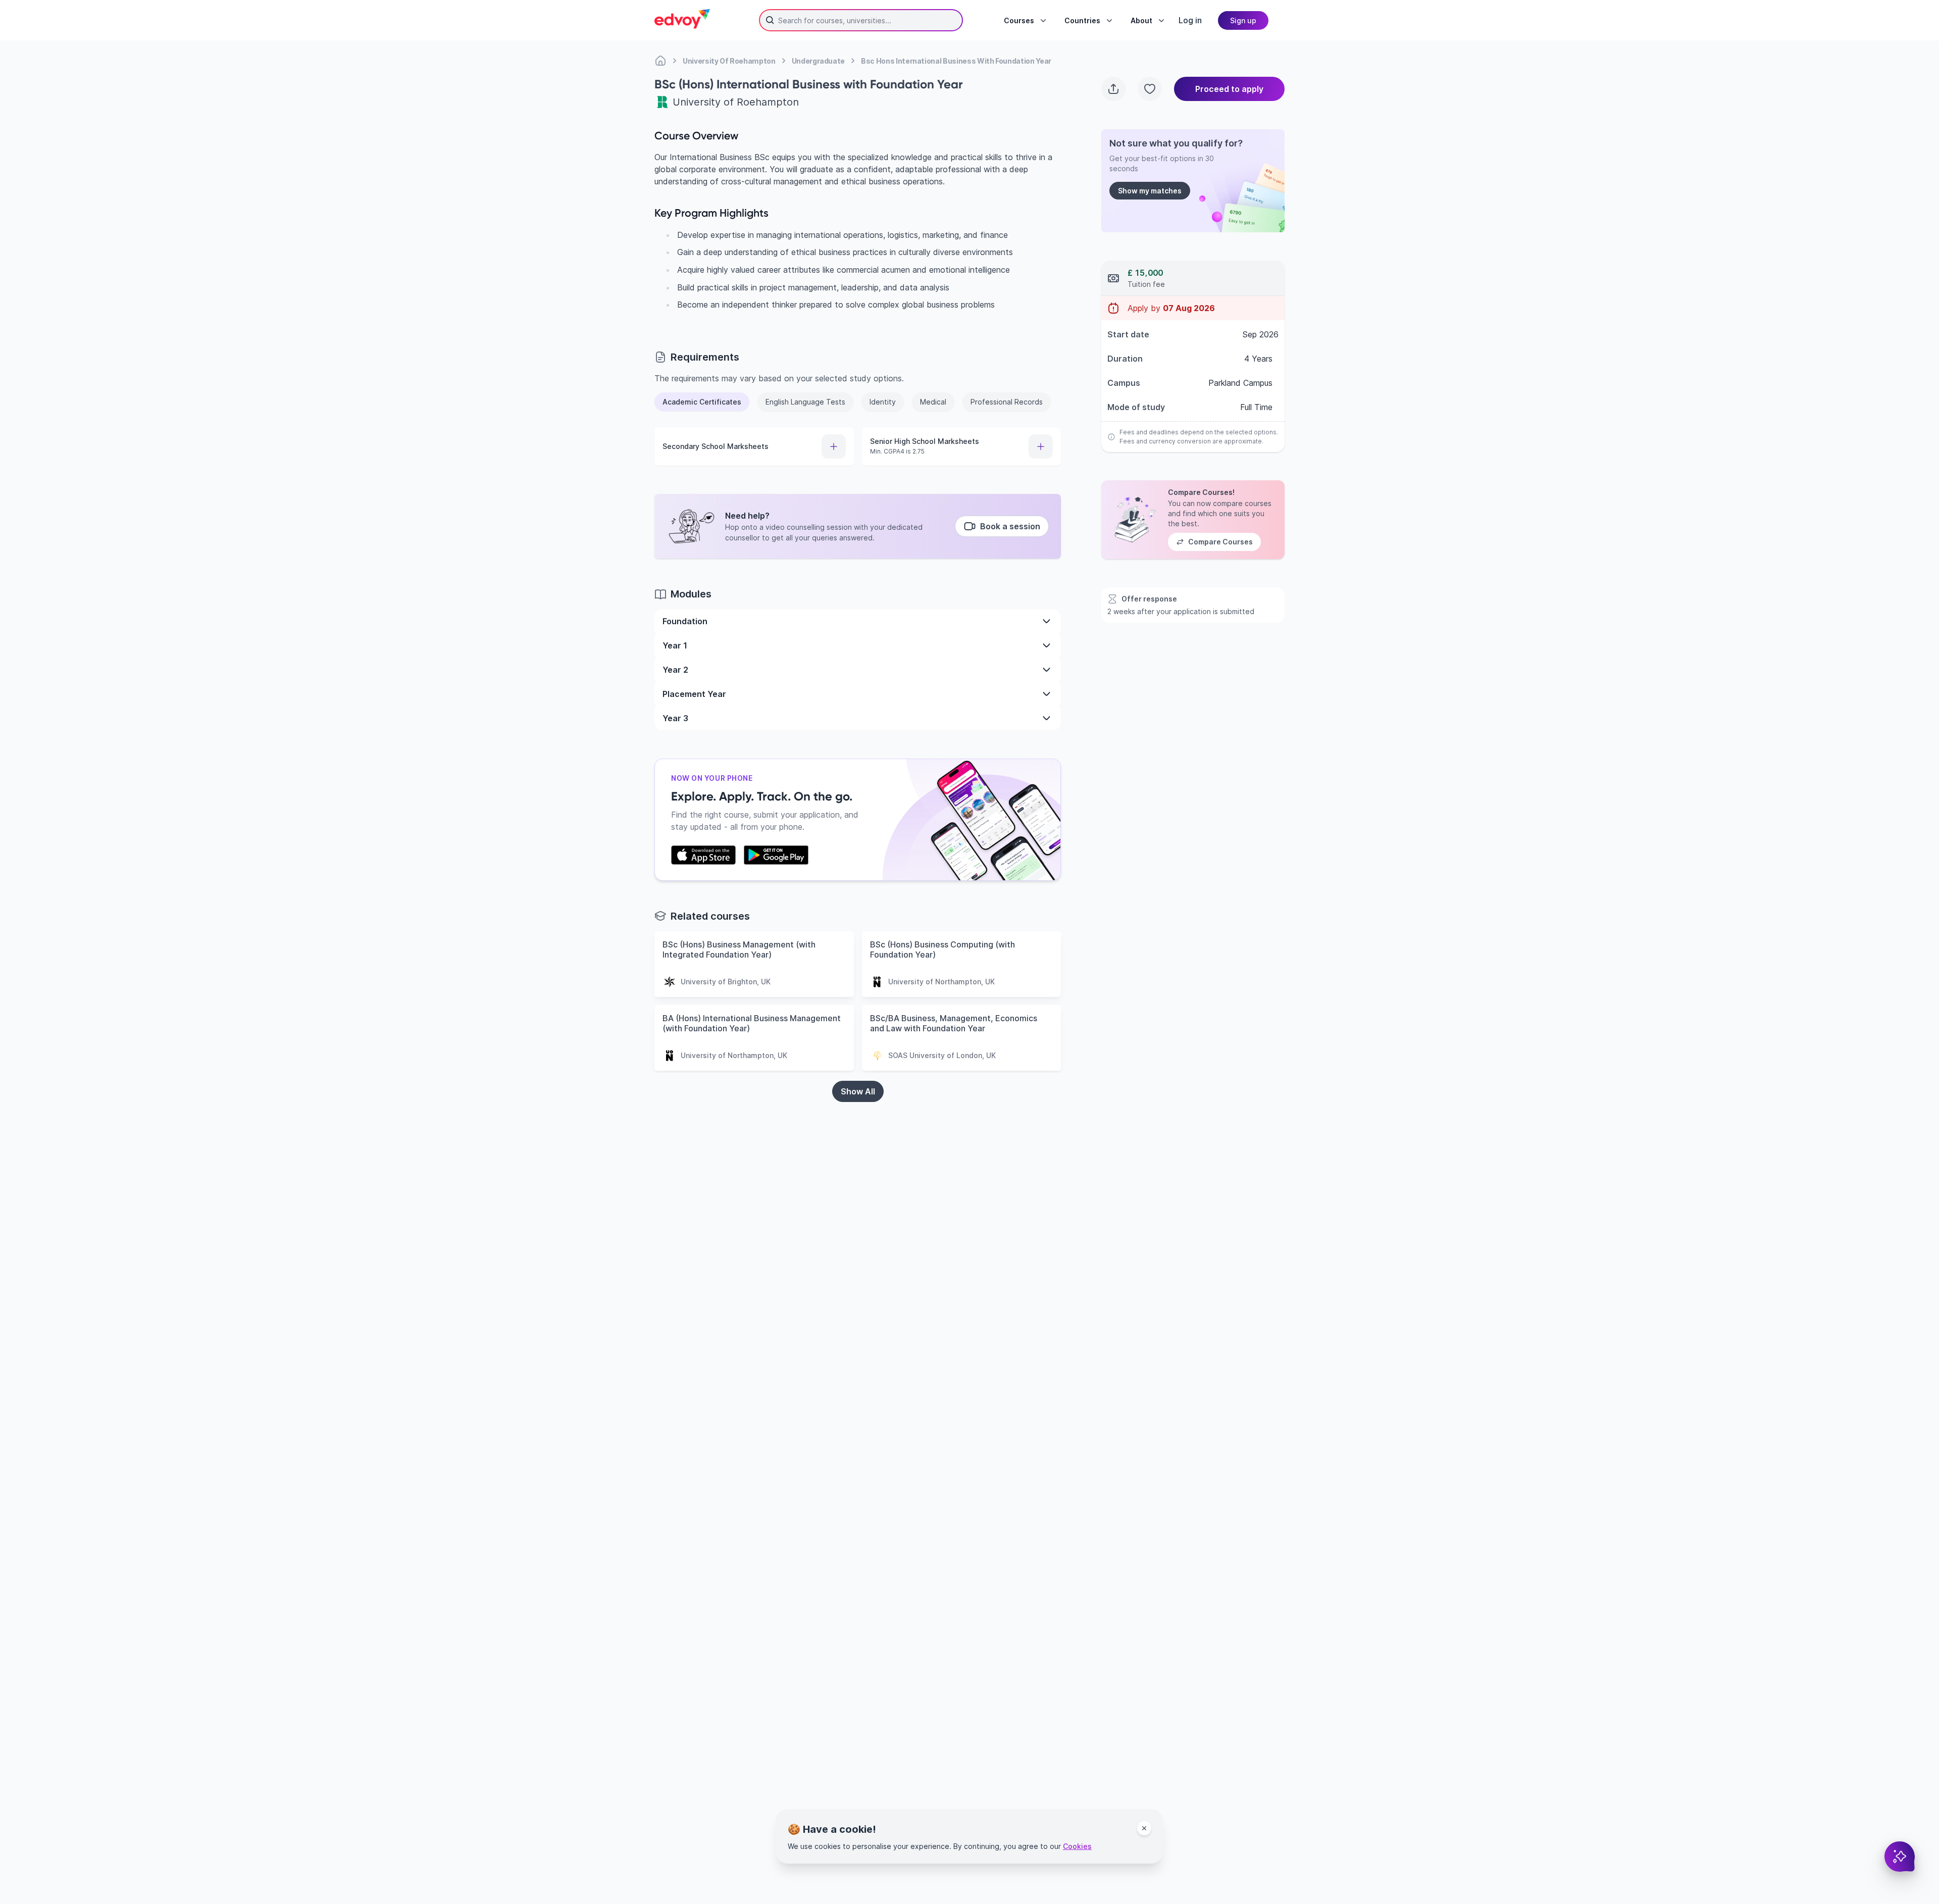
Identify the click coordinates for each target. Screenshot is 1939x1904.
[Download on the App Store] (703, 855)
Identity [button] (883, 402)
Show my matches (1150, 191)
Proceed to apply (1229, 89)
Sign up (1243, 20)
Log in (1190, 20)
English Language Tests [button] (805, 402)
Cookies (1077, 1846)
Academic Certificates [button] (702, 402)
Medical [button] (933, 402)
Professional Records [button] (1007, 402)
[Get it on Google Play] (776, 855)
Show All (858, 1091)
